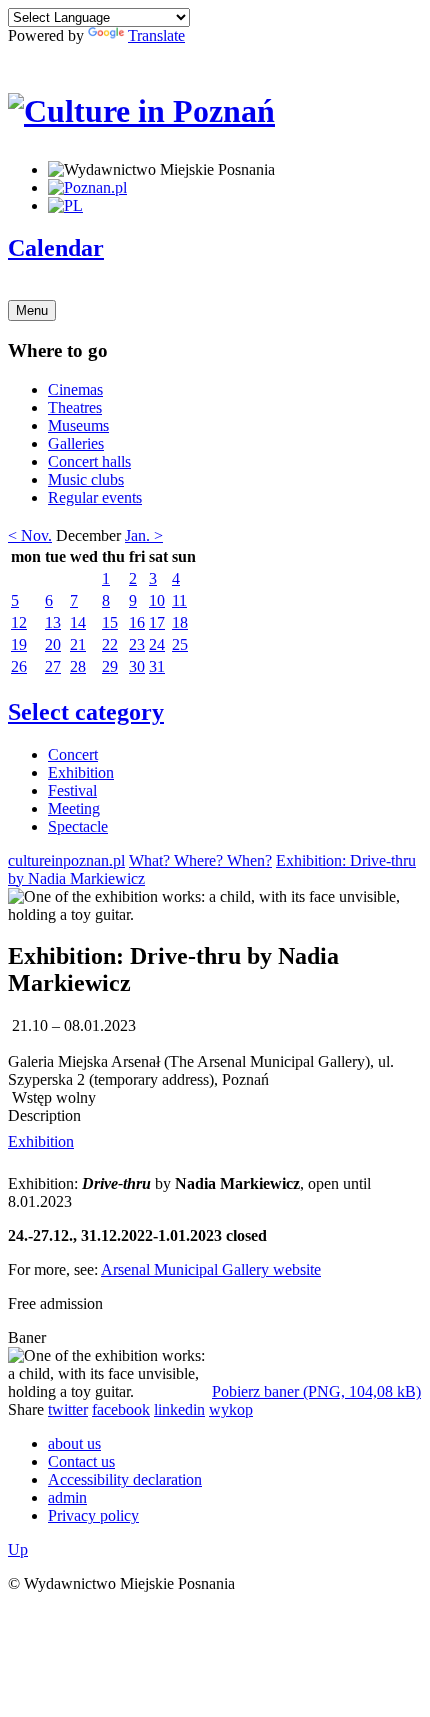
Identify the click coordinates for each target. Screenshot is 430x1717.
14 (78, 622)
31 (157, 666)
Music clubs (86, 479)
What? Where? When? (200, 860)
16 (137, 622)
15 (110, 622)
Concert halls (89, 461)
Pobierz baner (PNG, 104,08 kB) (316, 1391)
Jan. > (144, 535)
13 (53, 622)
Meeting (74, 808)
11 (179, 600)
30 (137, 666)
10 (157, 600)
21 (78, 644)
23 (137, 644)
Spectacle (78, 826)
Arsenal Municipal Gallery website (211, 1269)
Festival (72, 790)
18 (180, 622)
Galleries (76, 443)
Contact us (81, 1461)
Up (18, 1549)
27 (53, 666)
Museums (78, 425)
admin (67, 1497)
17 (157, 622)
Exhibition (81, 772)
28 (78, 666)
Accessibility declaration (125, 1479)
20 (53, 644)
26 (19, 666)
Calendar (56, 248)
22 (110, 644)
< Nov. (30, 535)
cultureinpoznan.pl (66, 860)
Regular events (95, 497)
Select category (86, 712)
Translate (156, 35)
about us (74, 1443)
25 (180, 644)
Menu (32, 310)
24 (157, 644)
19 (19, 644)
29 (110, 666)
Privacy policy (93, 1515)
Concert (73, 754)
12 (19, 622)
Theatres (75, 407)
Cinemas (75, 389)
